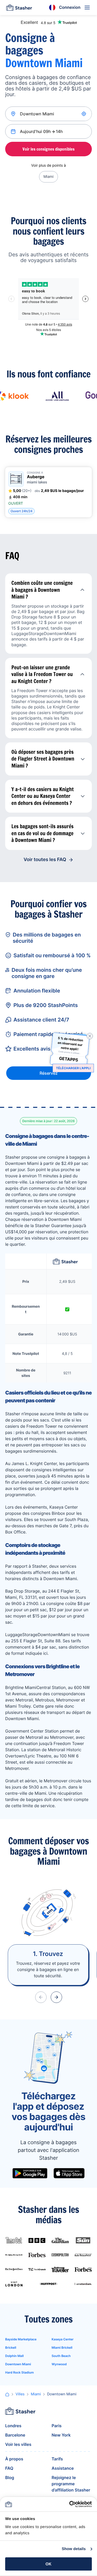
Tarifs (57, 2459)
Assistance (63, 2468)
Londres (13, 2426)
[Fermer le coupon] (90, 1036)
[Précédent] (41, 1997)
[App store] (69, 2173)
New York (61, 2435)
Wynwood (59, 2364)
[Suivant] (56, 1997)
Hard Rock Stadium (20, 2372)
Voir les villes (18, 2444)
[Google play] (30, 2173)
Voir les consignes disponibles (48, 149)
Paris (57, 2426)
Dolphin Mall (14, 2356)
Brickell (11, 2348)
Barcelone (15, 2435)
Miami (48, 177)
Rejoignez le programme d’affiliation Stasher (71, 2484)
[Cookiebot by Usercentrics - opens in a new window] (70, 2504)
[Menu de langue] (52, 8)
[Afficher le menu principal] (87, 8)
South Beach (61, 2356)
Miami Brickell (62, 2348)
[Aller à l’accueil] (19, 8)
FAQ (9, 2468)
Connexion (70, 7)
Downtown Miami (18, 2364)
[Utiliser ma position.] (84, 114)
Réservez (49, 1073)
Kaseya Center (63, 2339)
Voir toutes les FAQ (45, 860)
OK (48, 2564)
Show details (74, 2549)
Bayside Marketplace (21, 2339)
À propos (14, 2459)
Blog (10, 2478)
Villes (20, 2394)
